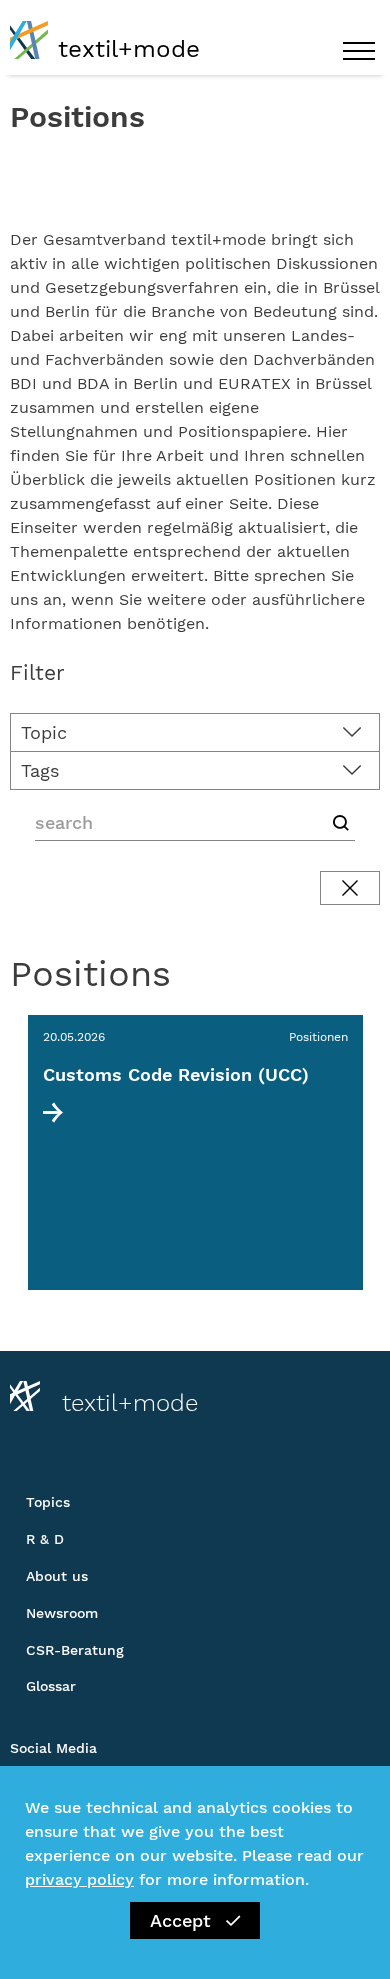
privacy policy (79, 1879)
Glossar (51, 1686)
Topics (48, 1502)
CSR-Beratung (75, 1650)
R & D (45, 1539)
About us (57, 1576)
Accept (180, 1920)
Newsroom (62, 1613)
